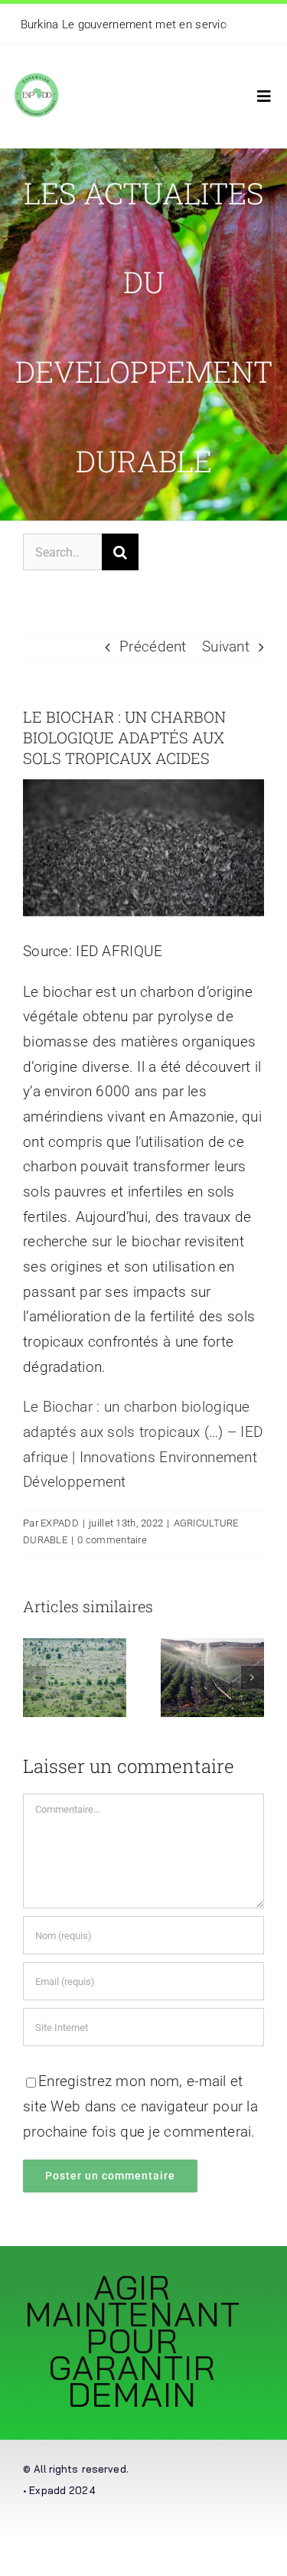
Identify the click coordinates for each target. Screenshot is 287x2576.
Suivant (226, 646)
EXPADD (60, 1523)
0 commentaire (112, 1540)
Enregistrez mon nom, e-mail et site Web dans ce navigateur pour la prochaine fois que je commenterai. (140, 2106)
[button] (34, 1677)
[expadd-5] (36, 68)
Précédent (153, 646)
